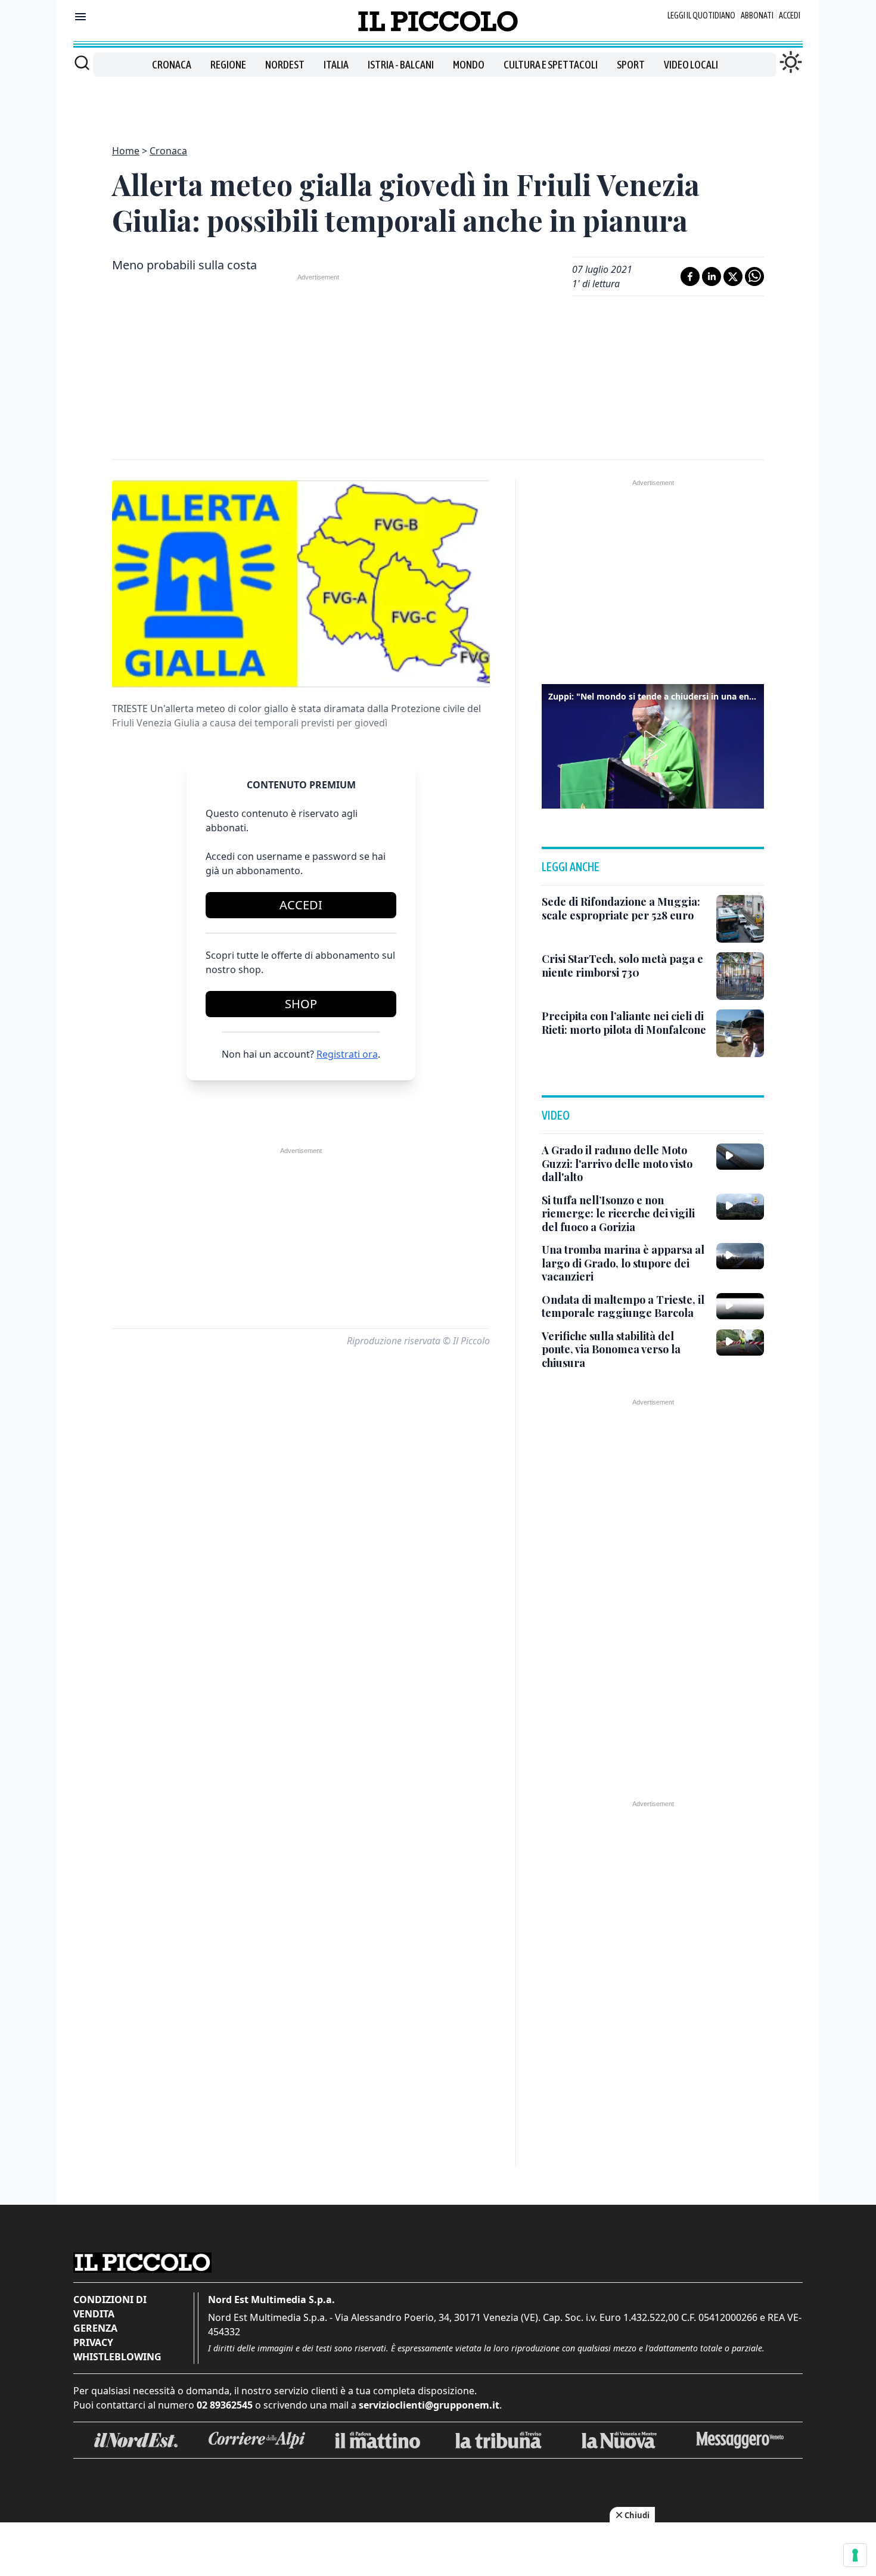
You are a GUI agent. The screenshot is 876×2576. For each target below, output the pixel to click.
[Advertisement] (438, 104)
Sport (631, 65)
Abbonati (757, 15)
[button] (653, 745)
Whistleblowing (117, 2357)
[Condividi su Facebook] (690, 276)
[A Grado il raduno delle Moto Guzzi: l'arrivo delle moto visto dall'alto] (740, 1157)
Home (126, 151)
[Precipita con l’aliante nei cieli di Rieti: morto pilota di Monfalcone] (740, 1033)
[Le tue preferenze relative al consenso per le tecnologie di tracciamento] (855, 2555)
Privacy (93, 2342)
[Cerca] (82, 63)
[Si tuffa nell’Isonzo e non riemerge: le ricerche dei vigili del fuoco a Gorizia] (740, 1207)
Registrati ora (347, 1054)
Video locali (691, 65)
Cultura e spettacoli (551, 65)
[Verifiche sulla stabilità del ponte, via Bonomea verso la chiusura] (740, 1343)
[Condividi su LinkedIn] (712, 276)
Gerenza (95, 2328)
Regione (228, 65)
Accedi (790, 15)
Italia (336, 65)
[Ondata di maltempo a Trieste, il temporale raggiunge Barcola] (740, 1306)
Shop (301, 1004)
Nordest (285, 65)
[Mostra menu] (80, 17)
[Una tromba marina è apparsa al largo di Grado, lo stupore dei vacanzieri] (740, 1256)
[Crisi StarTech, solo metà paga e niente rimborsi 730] (740, 976)
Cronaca (172, 65)
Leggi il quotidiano (701, 15)
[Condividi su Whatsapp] (754, 276)
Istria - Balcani (401, 65)
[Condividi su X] (733, 276)
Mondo (469, 65)
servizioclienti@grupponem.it (429, 2405)
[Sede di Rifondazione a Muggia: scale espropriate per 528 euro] (740, 919)
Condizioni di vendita (110, 2307)
